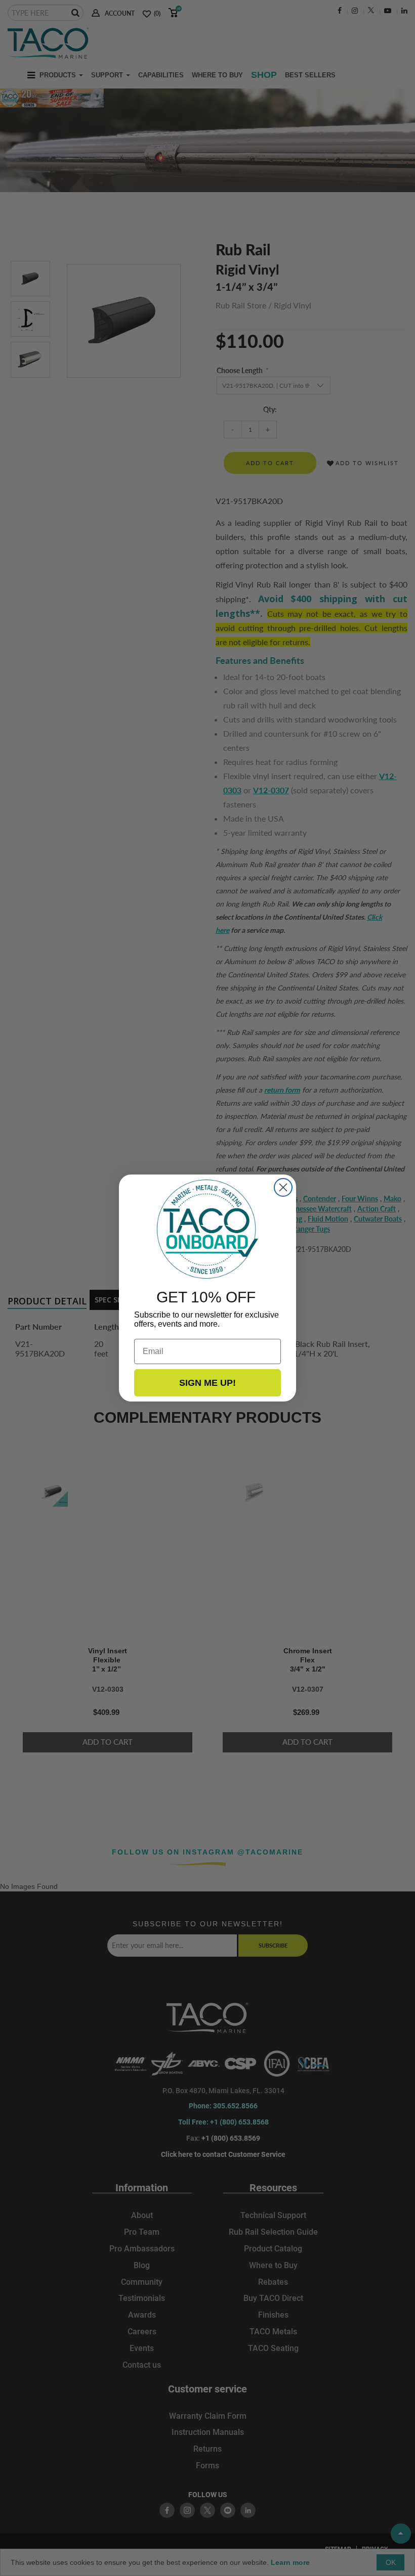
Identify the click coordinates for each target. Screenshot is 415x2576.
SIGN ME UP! (207, 1383)
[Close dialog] (283, 1187)
